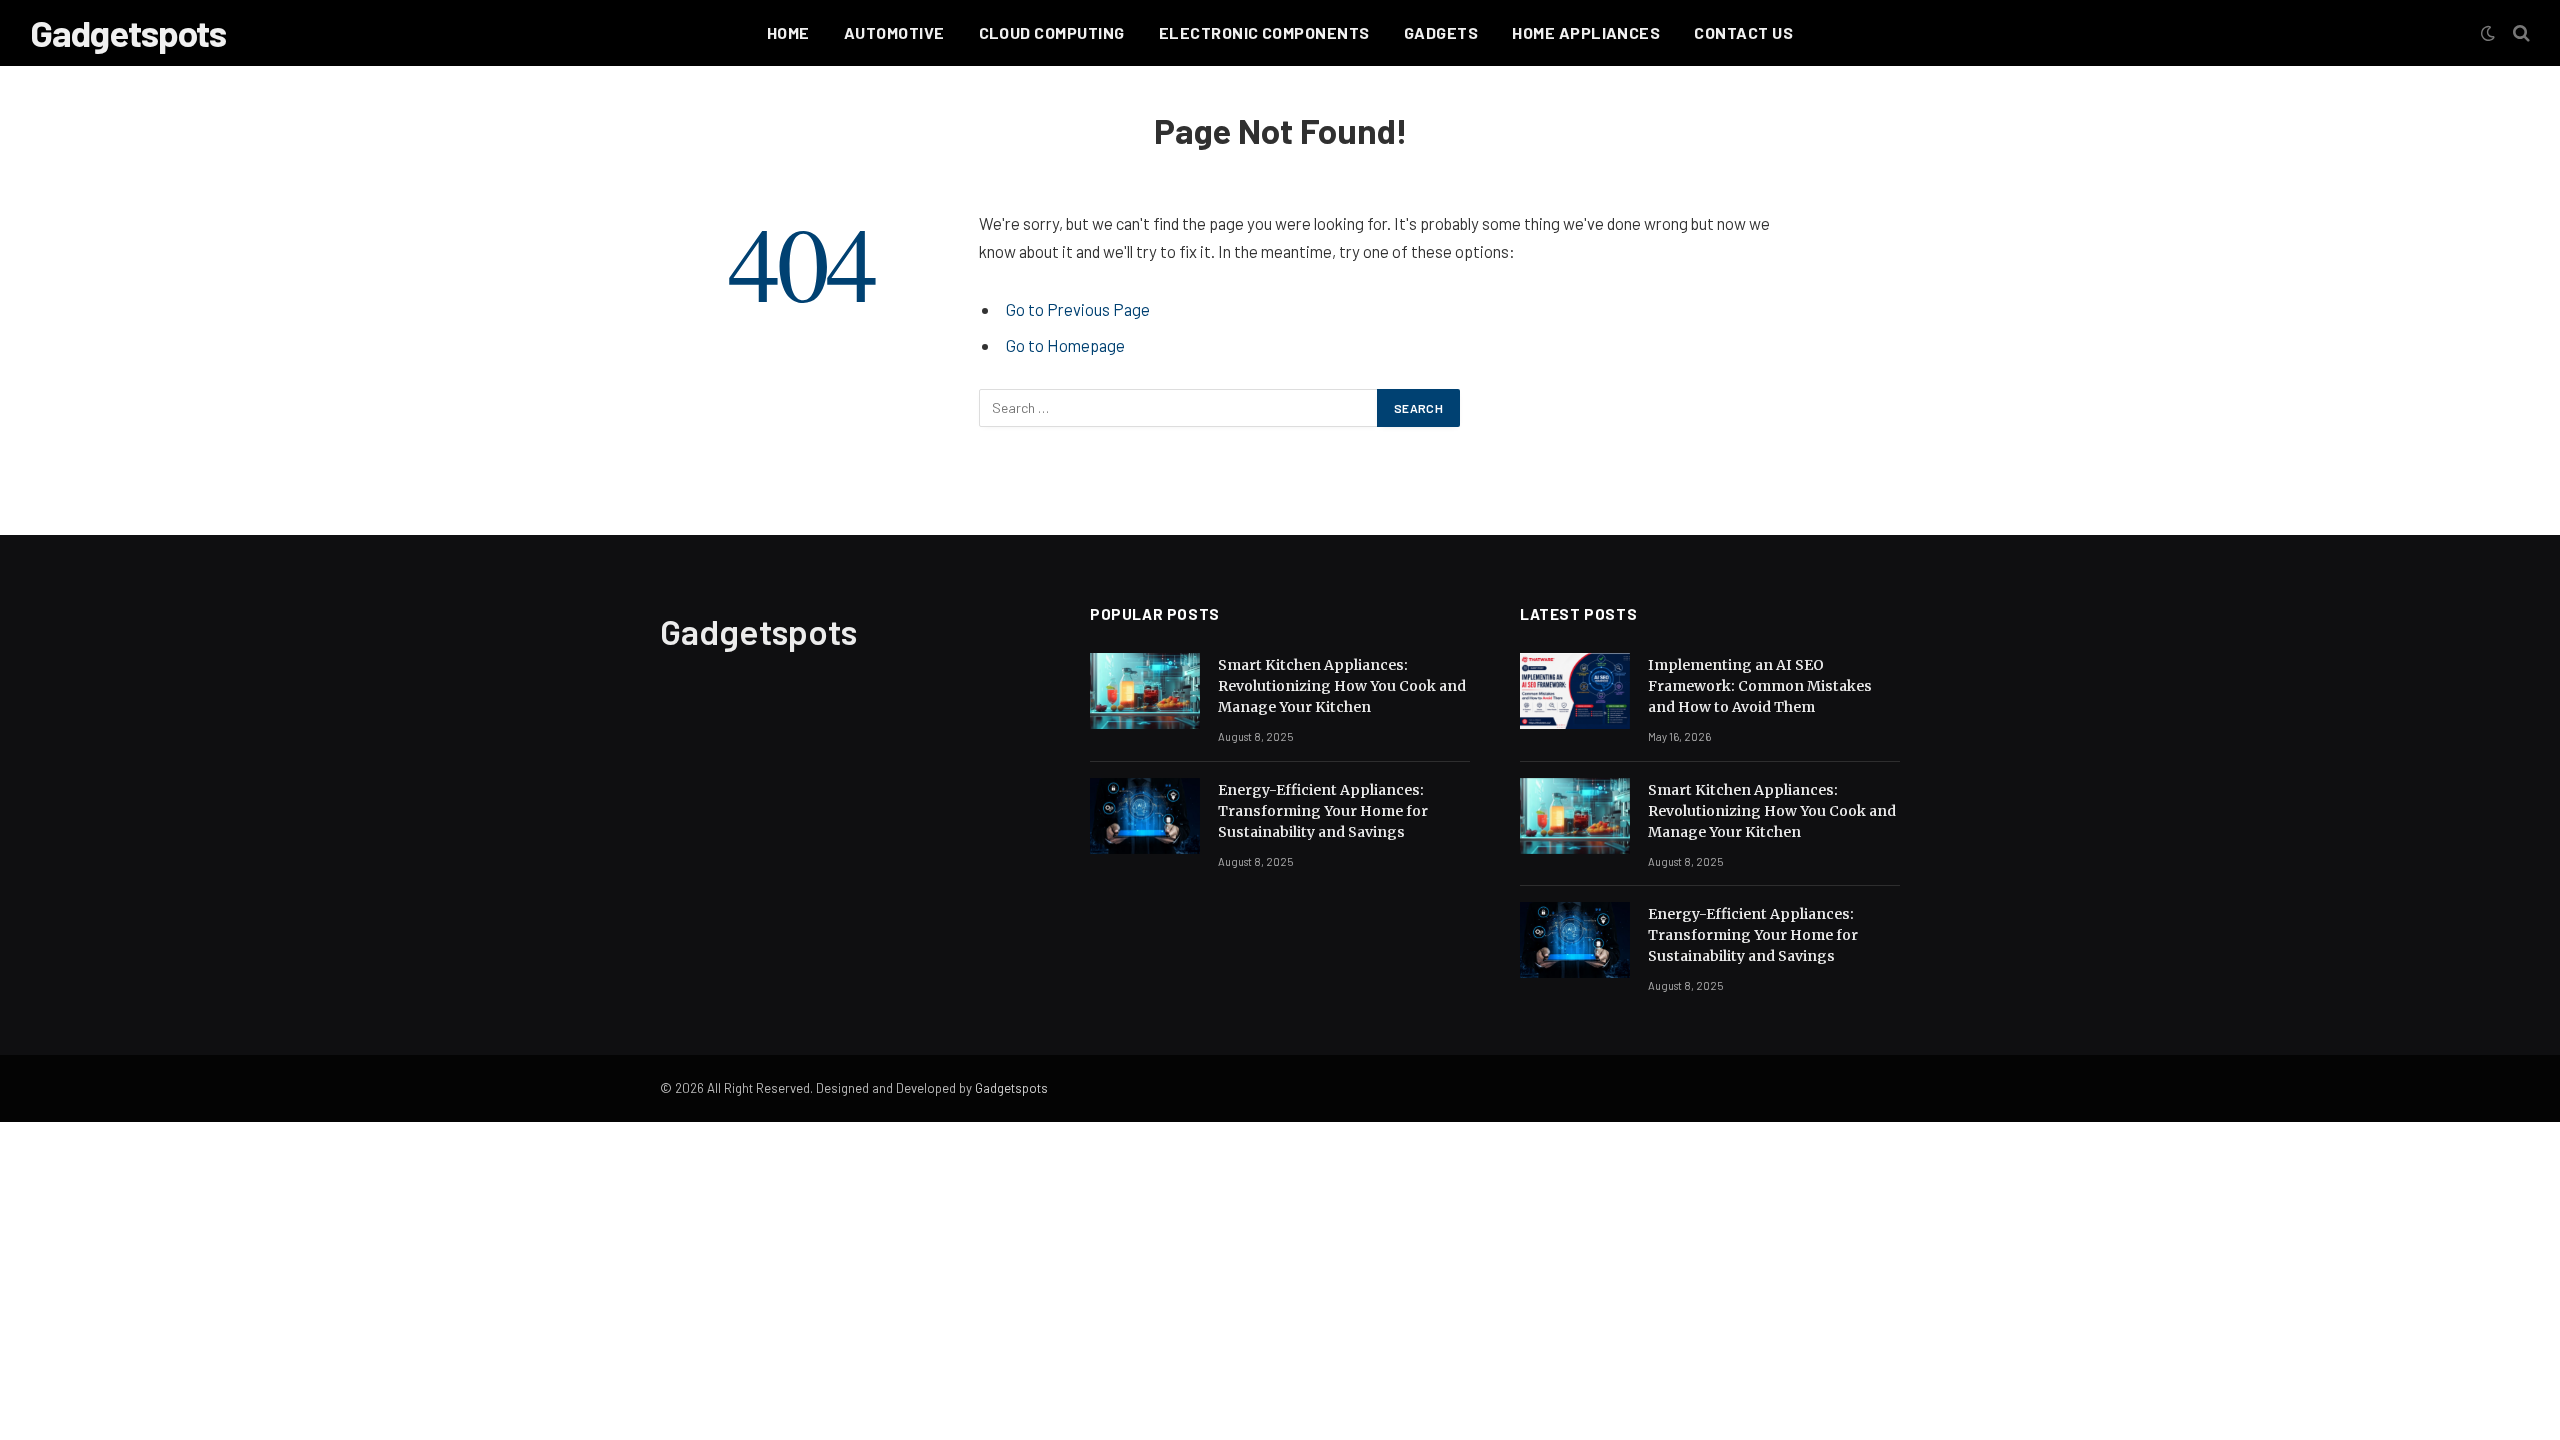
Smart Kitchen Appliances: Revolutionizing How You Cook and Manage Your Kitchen (1342, 686)
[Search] (2519, 33)
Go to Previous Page (1078, 309)
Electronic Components (1264, 32)
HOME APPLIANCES (1586, 32)
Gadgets (1441, 32)
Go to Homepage (1065, 345)
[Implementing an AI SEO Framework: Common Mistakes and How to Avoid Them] (1575, 691)
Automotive (894, 32)
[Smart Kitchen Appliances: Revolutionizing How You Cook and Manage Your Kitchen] (1145, 691)
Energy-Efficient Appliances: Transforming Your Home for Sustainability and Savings (1323, 811)
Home (788, 32)
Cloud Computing (1052, 32)
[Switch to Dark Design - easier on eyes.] (2488, 33)
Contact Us (1743, 32)
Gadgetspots (1011, 1088)
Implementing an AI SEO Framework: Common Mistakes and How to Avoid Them (1760, 686)
